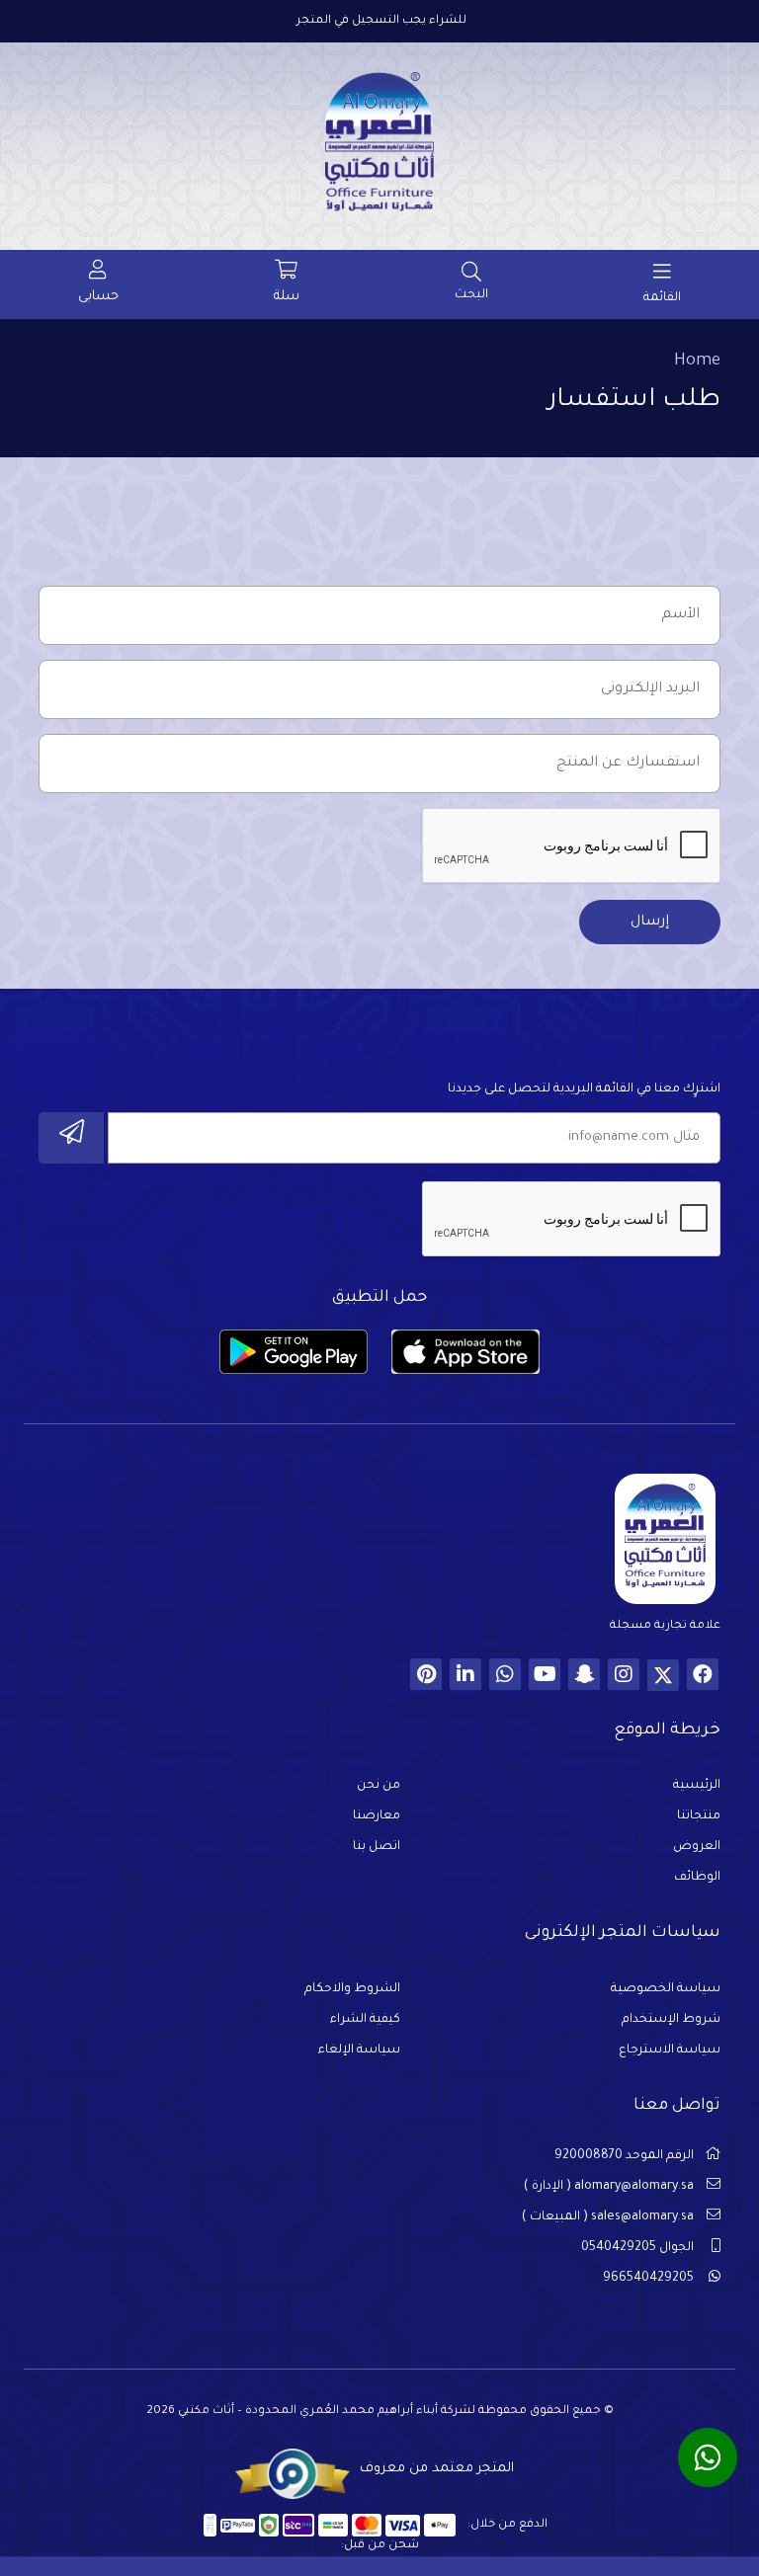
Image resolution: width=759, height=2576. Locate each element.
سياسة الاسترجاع (670, 2051)
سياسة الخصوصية (666, 1989)
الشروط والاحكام (352, 1989)
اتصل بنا (377, 1847)
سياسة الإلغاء (359, 2051)
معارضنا (377, 1816)
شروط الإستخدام (671, 2020)
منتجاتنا (699, 1816)
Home (697, 362)
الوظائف (697, 1878)
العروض (697, 1847)
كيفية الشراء (365, 2020)
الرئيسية (697, 1786)
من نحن (379, 1786)
